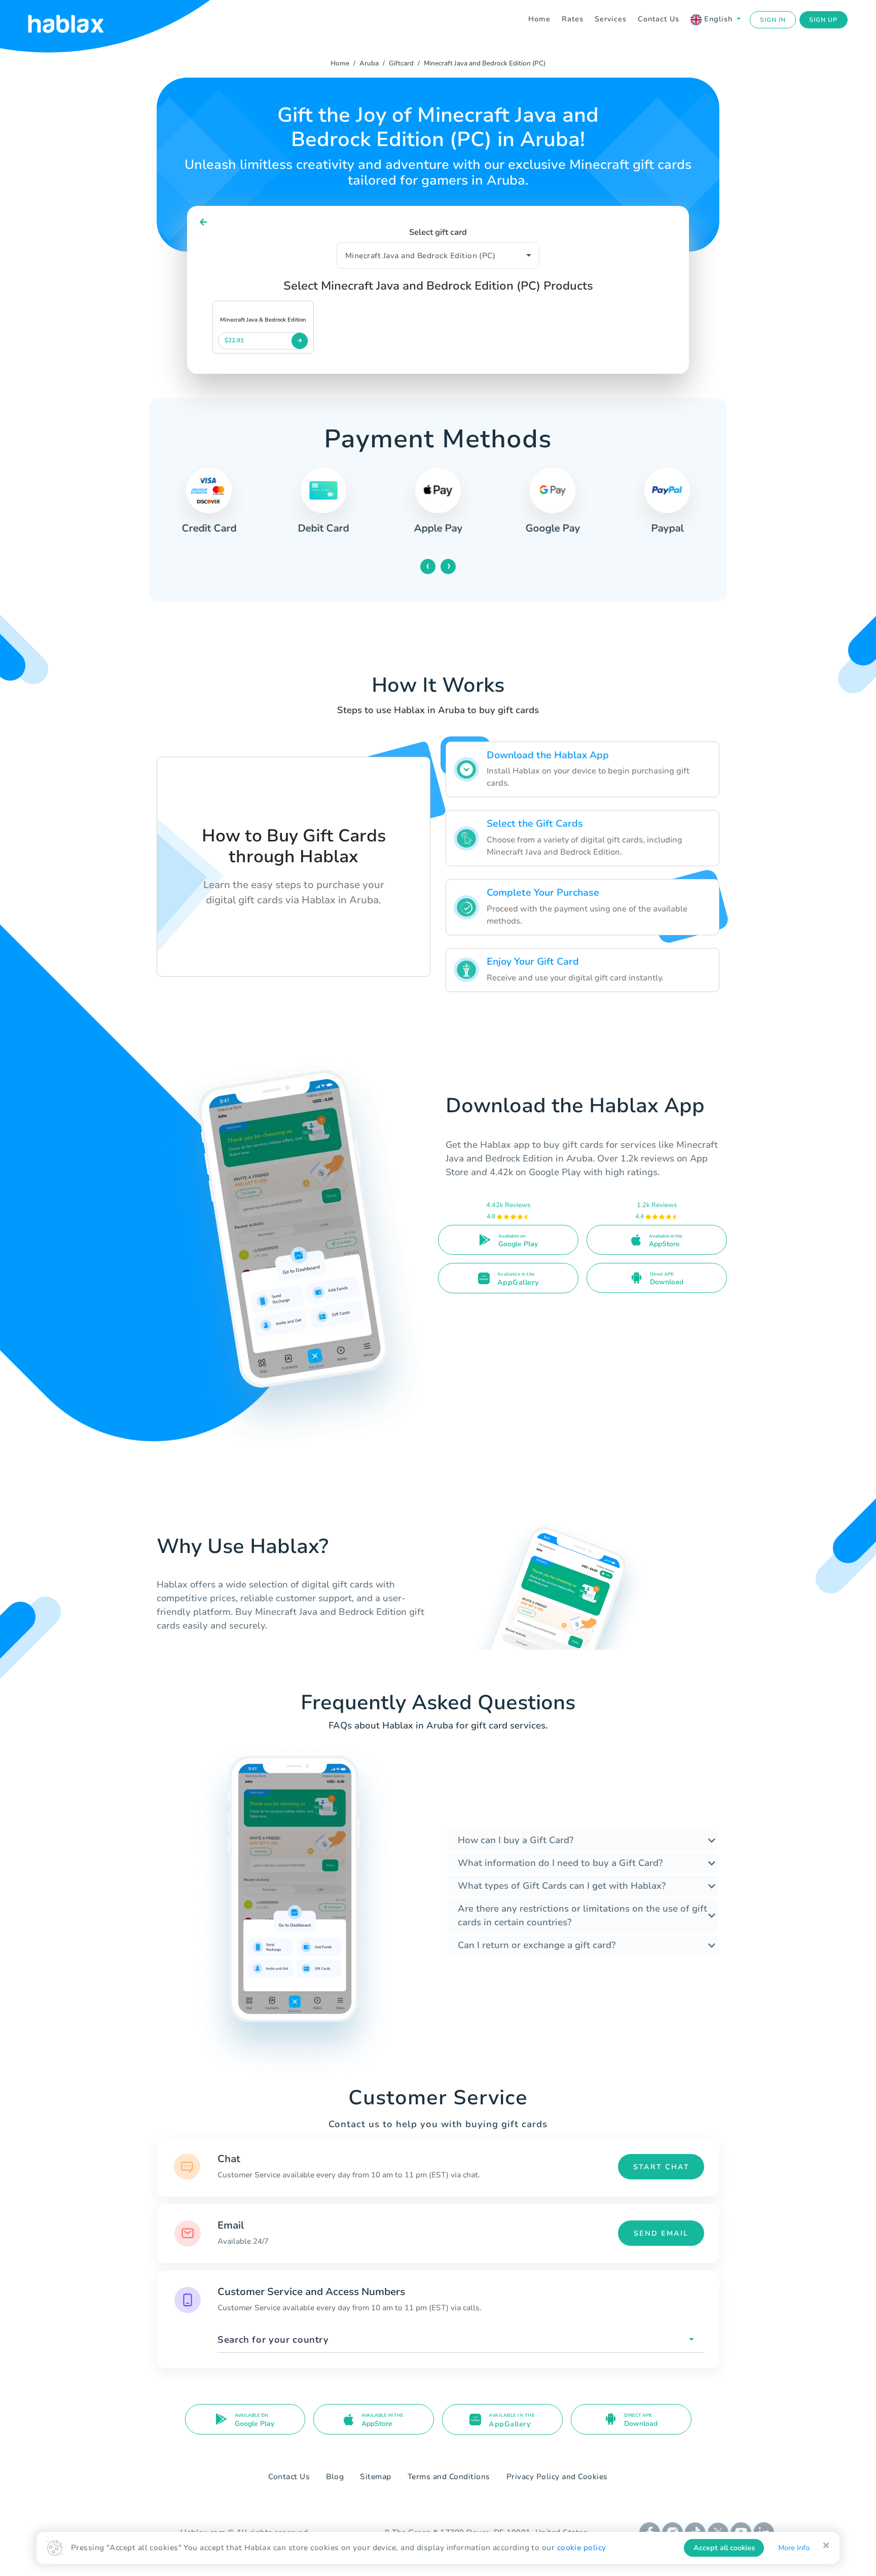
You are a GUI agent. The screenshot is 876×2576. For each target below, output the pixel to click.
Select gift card (438, 232)
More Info (794, 2548)
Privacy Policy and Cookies (557, 2477)
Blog (335, 2477)
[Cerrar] (826, 2546)
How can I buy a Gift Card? (516, 1840)
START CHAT (661, 2167)
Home (539, 19)
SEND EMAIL (661, 2233)
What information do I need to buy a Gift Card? (560, 1863)
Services (611, 19)
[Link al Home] (79, 20)
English (718, 19)
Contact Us (659, 19)
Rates (573, 19)
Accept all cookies (724, 2548)
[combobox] (461, 2340)
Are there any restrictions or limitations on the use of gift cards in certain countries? (582, 1915)
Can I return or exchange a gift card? (537, 1945)
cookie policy (582, 2548)
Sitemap (376, 2477)
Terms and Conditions (449, 2477)
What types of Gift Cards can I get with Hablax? (562, 1886)
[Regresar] (204, 222)
